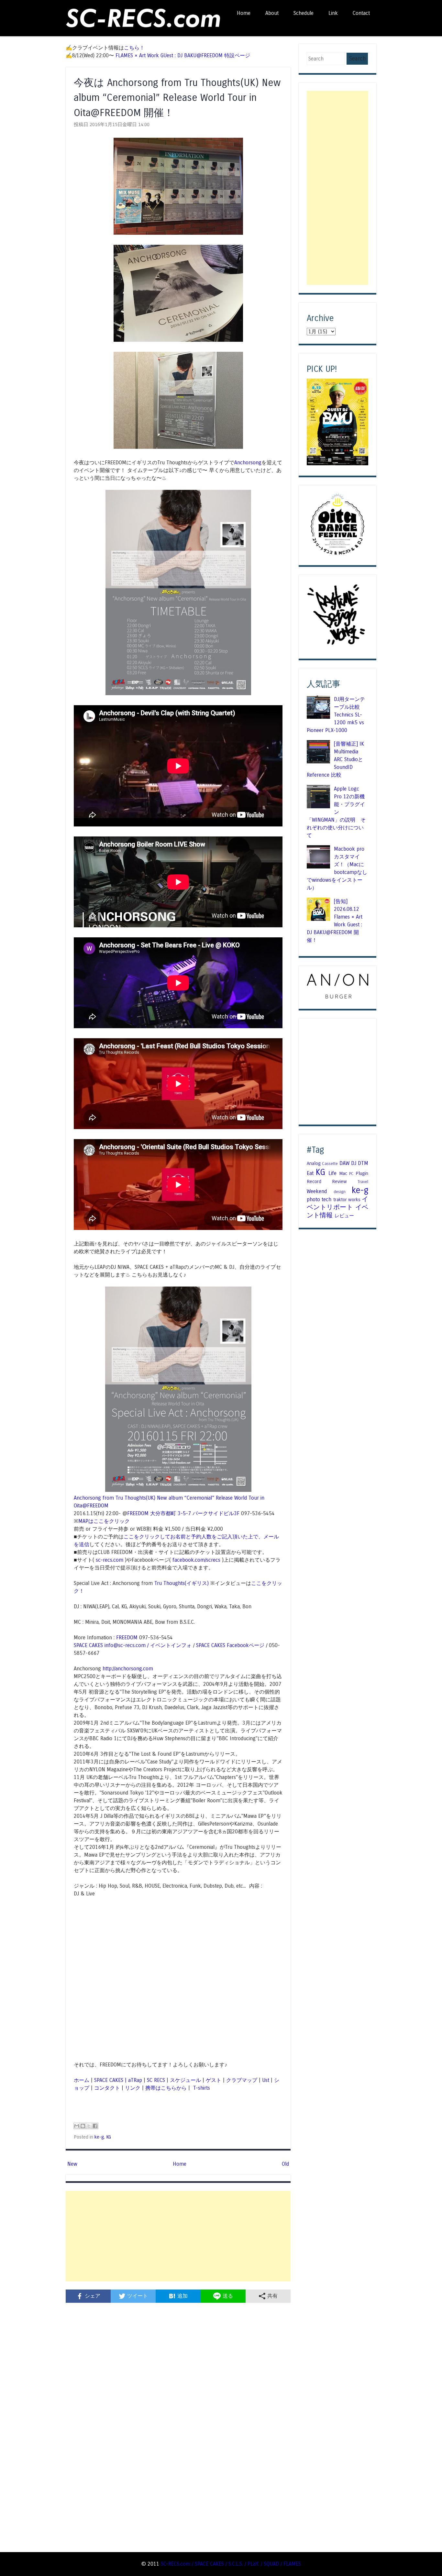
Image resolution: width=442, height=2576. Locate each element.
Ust (266, 2080)
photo (313, 1199)
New (72, 2164)
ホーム (82, 2080)
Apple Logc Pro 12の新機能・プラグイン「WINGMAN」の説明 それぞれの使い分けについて (336, 812)
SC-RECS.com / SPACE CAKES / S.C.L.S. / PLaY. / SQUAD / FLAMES (231, 2564)
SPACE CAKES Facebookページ (230, 1645)
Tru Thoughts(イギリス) (182, 1583)
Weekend (317, 1191)
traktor (340, 1200)
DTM (363, 1163)
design (340, 1192)
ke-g (99, 2137)
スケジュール (185, 2080)
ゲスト (214, 2080)
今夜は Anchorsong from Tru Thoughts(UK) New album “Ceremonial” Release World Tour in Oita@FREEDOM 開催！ (177, 98)
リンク (133, 2088)
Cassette (330, 1164)
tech (326, 1199)
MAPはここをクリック (104, 1521)
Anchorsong (248, 463)
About (272, 13)
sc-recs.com (110, 1560)
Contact (361, 13)
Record (314, 1181)
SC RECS (156, 2080)
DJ (354, 1163)
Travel (363, 1182)
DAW (344, 1163)
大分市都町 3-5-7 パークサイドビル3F (195, 1513)
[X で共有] (89, 2126)
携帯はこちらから (166, 2088)
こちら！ (134, 48)
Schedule (304, 13)
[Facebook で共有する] (95, 2126)
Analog (314, 1163)
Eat (310, 1173)
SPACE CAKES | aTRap (118, 2080)
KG (109, 2137)
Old (285, 2164)
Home (244, 13)
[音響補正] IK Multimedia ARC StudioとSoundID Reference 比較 (335, 759)
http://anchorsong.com (128, 1669)
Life (332, 1173)
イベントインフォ (171, 1645)
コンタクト (107, 2088)
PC (351, 1174)
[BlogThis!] (83, 2126)
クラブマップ (242, 2080)
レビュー (344, 1216)
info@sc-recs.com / (127, 1645)
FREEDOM (138, 1513)
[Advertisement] (178, 2236)
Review (339, 1181)
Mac (343, 1173)
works (354, 1200)
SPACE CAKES (88, 1645)
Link (333, 13)
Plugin (362, 1173)
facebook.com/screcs (196, 1560)
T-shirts (201, 2088)
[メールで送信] (77, 2126)
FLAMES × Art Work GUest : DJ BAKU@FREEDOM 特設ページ (183, 55)
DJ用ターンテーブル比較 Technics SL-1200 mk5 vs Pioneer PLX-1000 (336, 715)
